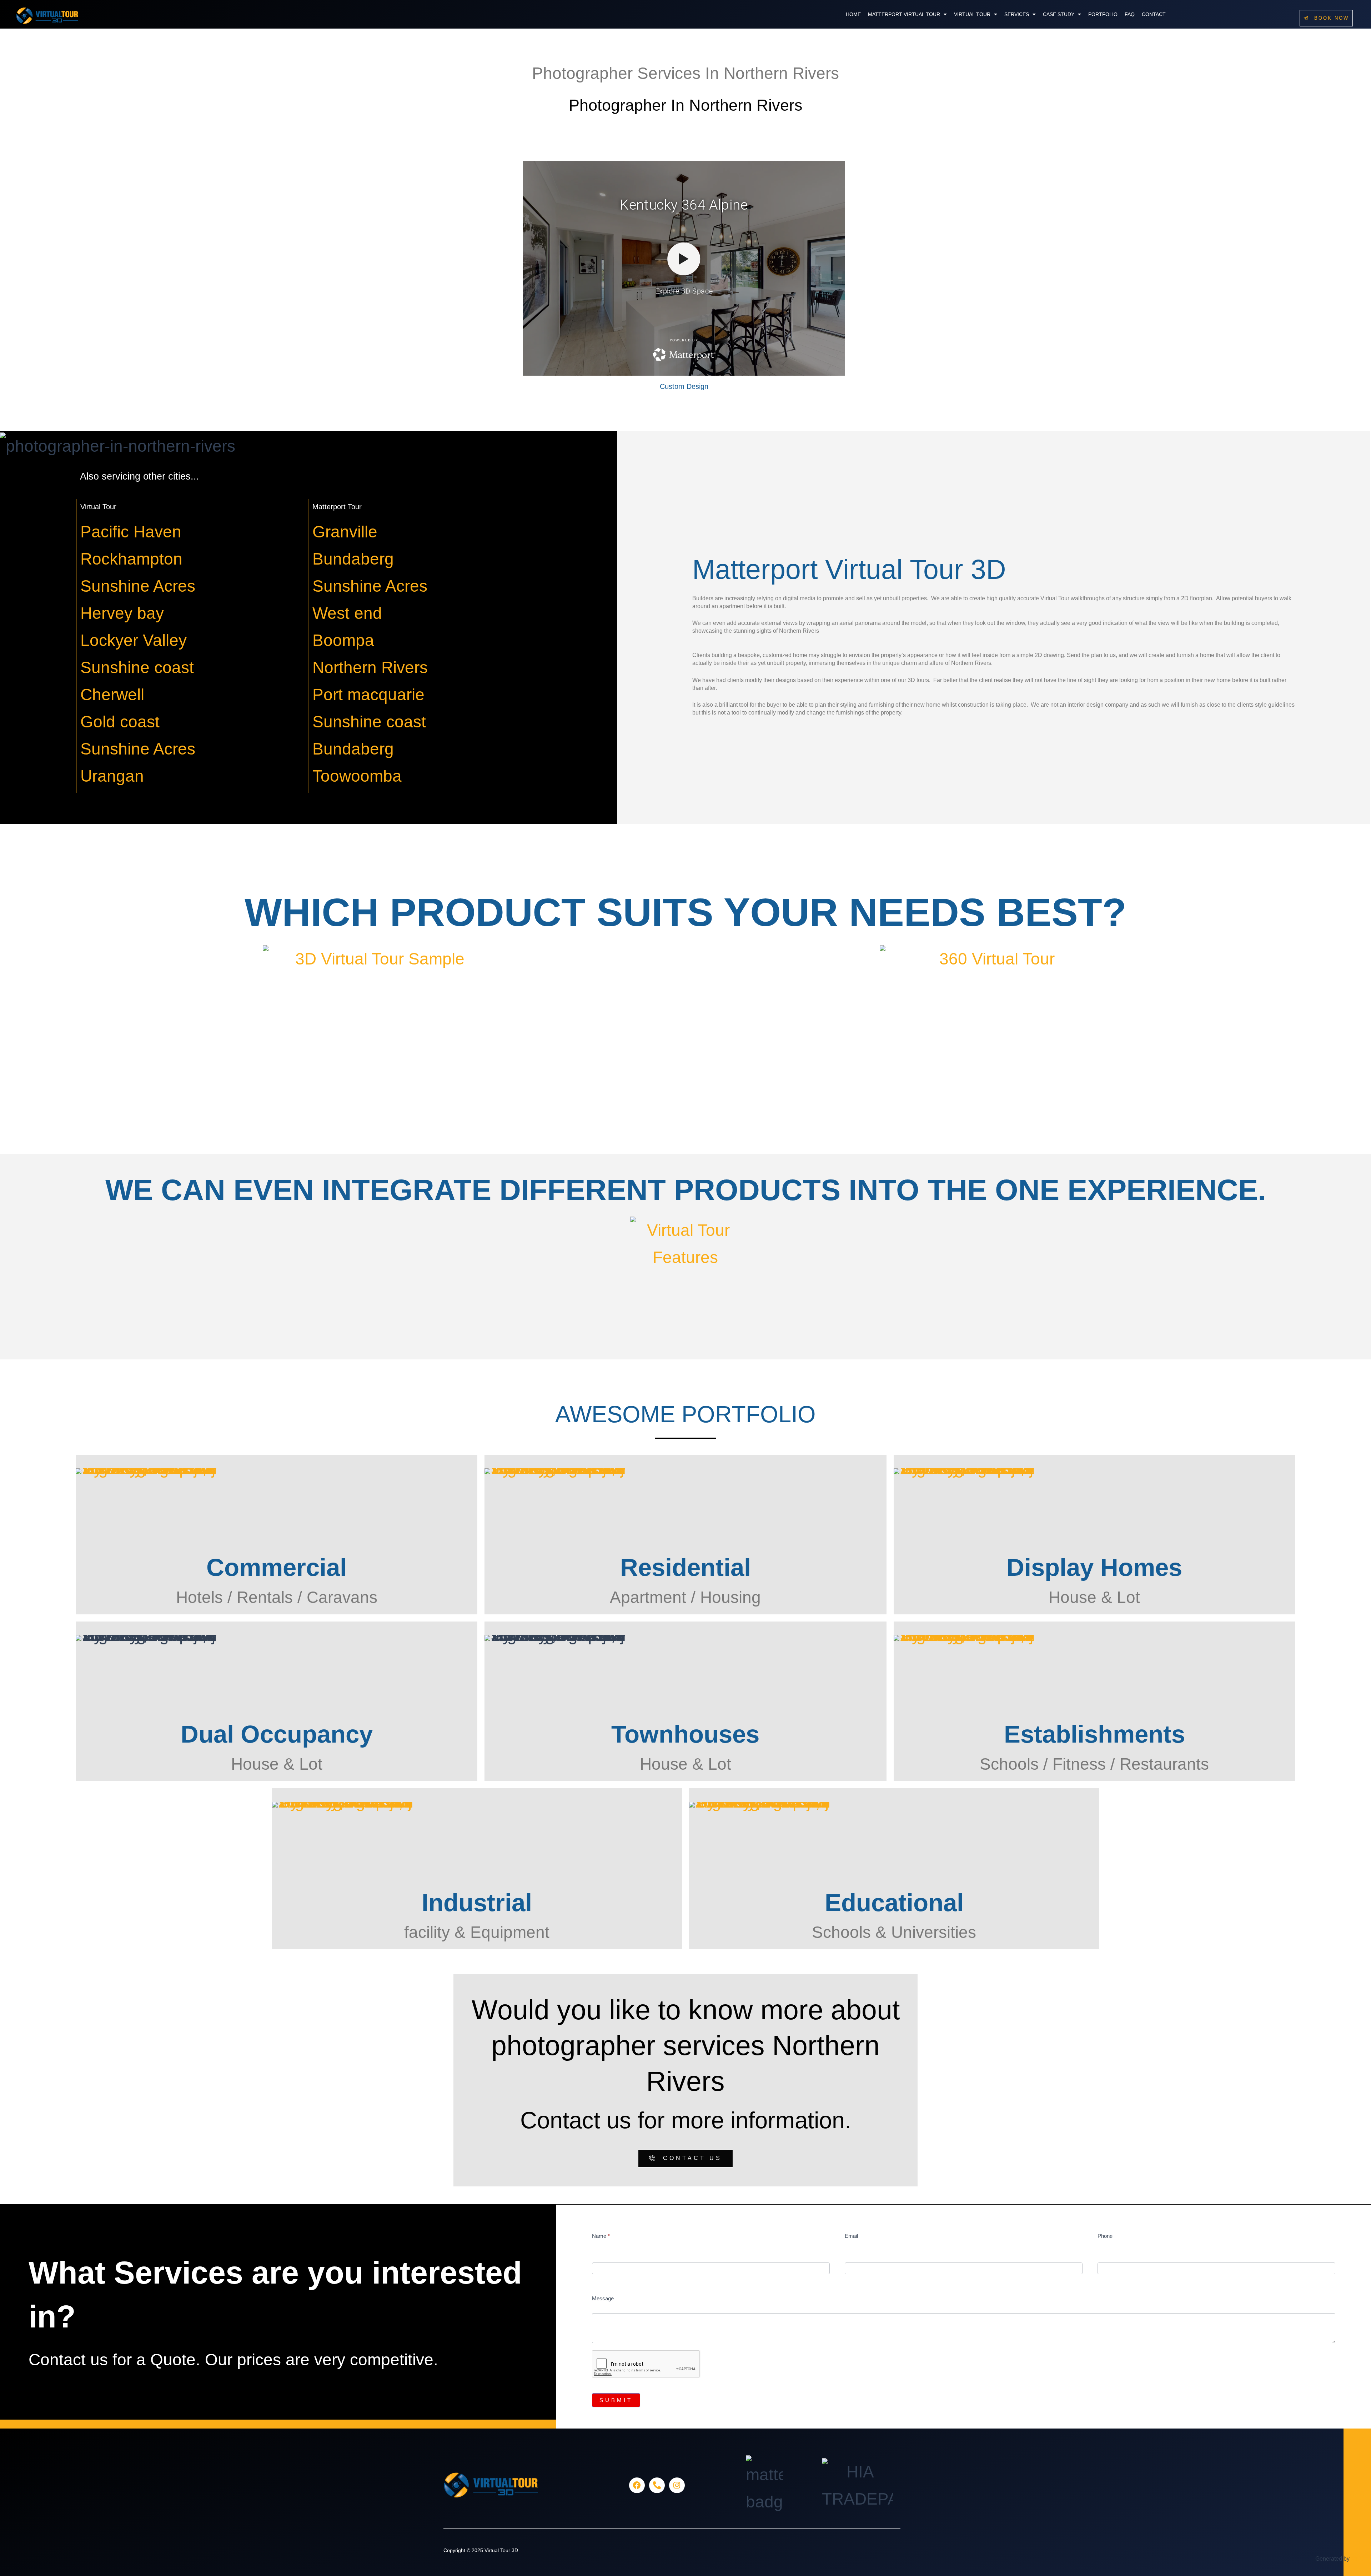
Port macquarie (368, 695)
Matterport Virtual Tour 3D (849, 569)
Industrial (477, 1903)
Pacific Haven (131, 532)
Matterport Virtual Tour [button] (904, 14)
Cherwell (112, 695)
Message (603, 2298)
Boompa (343, 640)
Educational (894, 1903)
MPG (1357, 2559)
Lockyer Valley (134, 640)
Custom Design (684, 386)
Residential (685, 1567)
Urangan (112, 776)
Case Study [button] (1059, 14)
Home (853, 14)
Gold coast (120, 722)
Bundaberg (353, 559)
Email (851, 2236)
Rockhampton (131, 559)
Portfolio (1103, 14)
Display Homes (1094, 1567)
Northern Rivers (370, 667)
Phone (1105, 2236)
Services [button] (1017, 14)
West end (347, 613)
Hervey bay (122, 613)
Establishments (1094, 1734)
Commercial (277, 1567)
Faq (1130, 14)
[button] (907, 14)
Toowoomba (357, 776)
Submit (616, 2400)
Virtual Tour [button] (972, 14)
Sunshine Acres (138, 586)
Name (601, 2236)
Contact (1154, 14)
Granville (345, 532)
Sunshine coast (137, 667)
